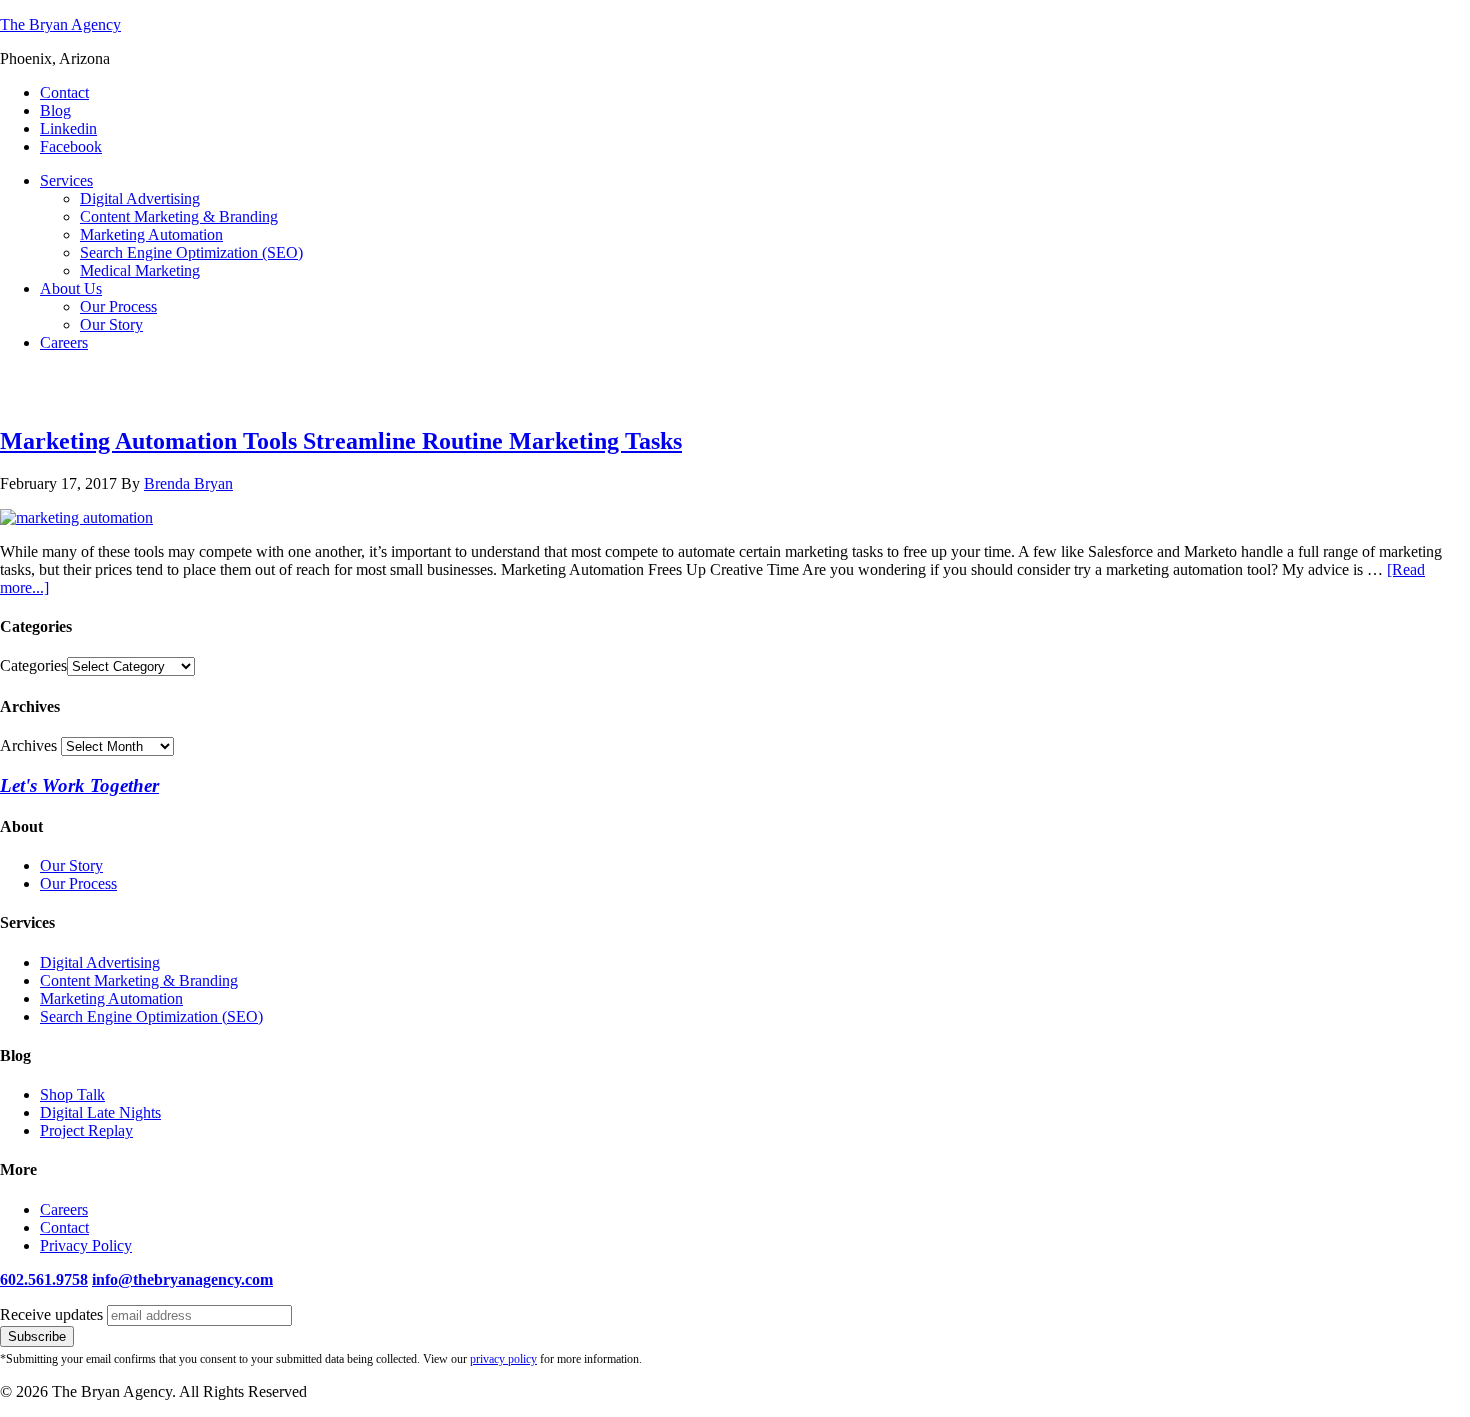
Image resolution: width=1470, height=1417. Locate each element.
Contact (64, 1227)
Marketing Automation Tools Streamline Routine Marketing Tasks (341, 441)
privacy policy (503, 1359)
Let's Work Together (79, 785)
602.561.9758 (44, 1279)
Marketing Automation (111, 998)
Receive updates (51, 1314)
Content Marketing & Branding (139, 980)
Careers (64, 1209)
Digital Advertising (100, 962)
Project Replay (86, 1130)
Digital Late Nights (100, 1112)
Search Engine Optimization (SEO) (151, 1016)
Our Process (78, 883)
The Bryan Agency (60, 24)
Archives (28, 745)
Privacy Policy (86, 1245)
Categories (33, 665)
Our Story (71, 865)
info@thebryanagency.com (182, 1279)
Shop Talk (72, 1094)
